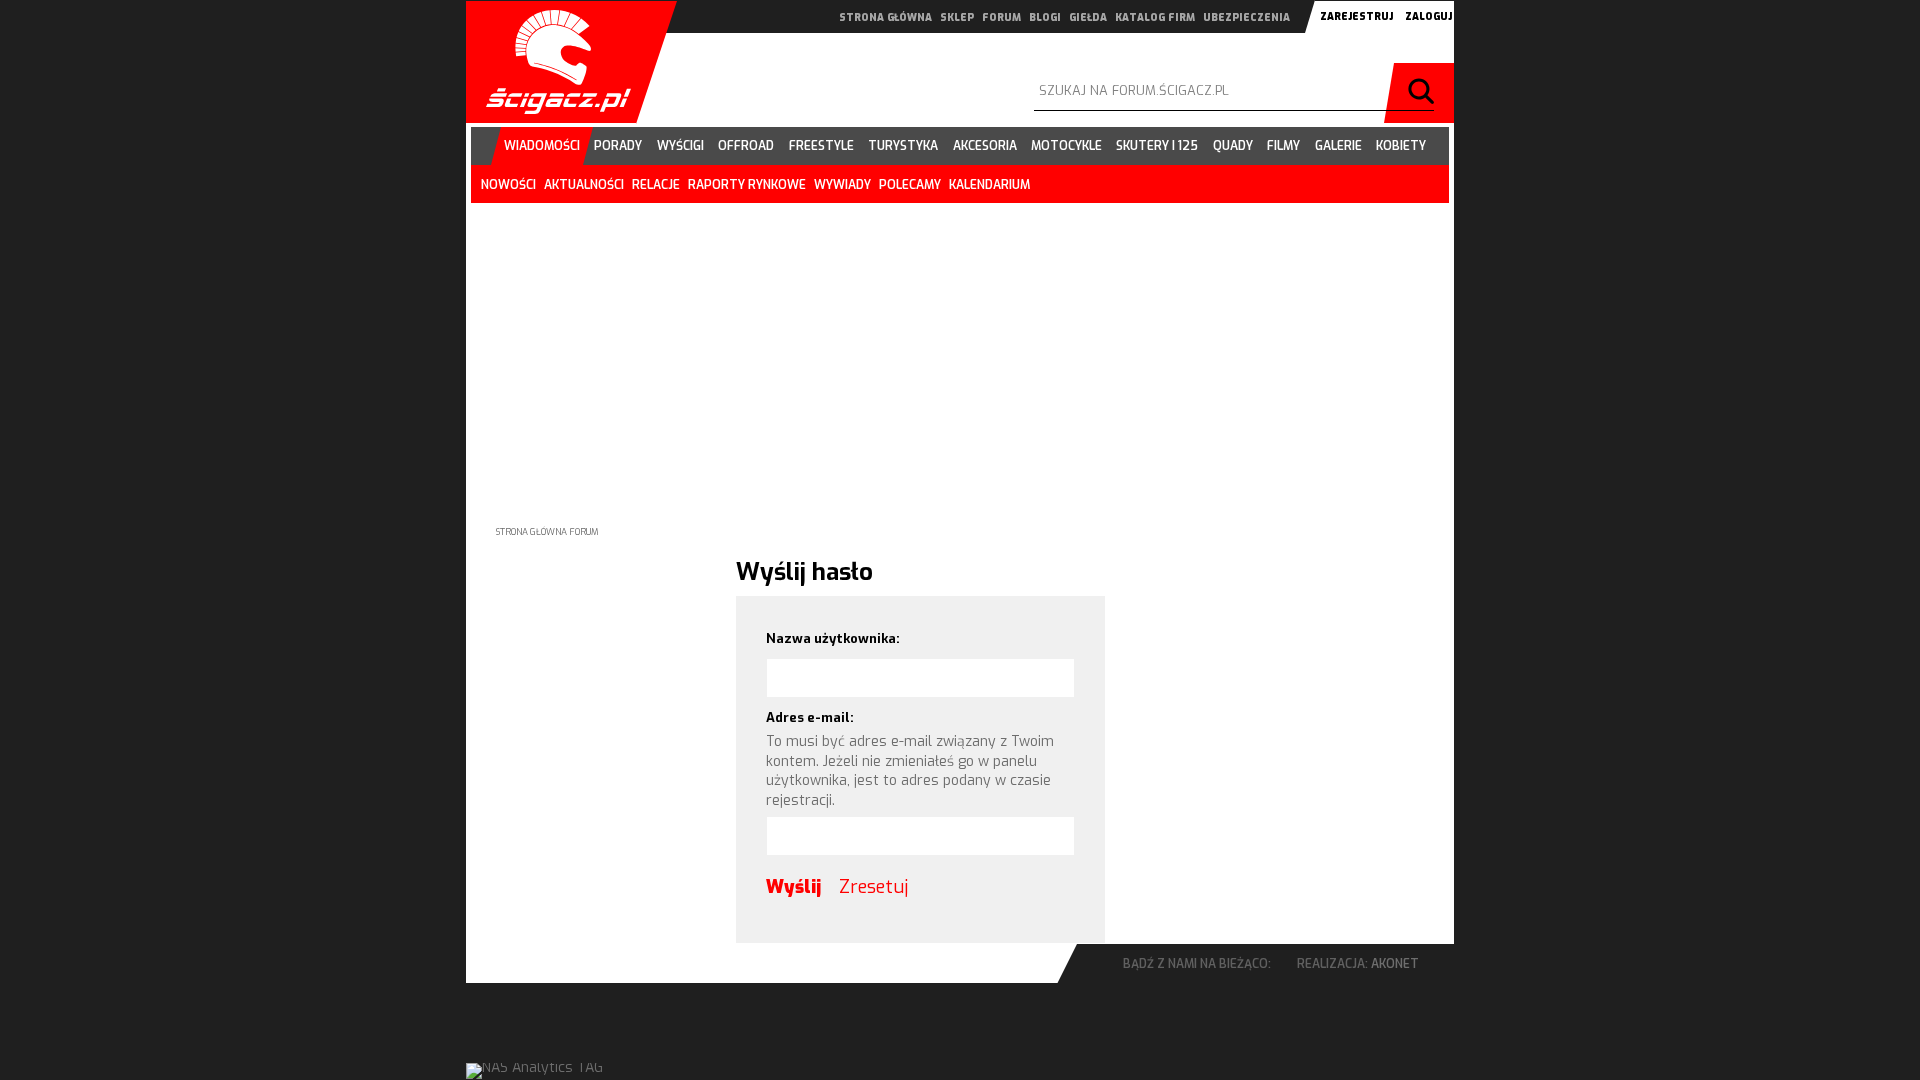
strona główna (885, 17)
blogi (1045, 17)
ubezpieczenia (1246, 17)
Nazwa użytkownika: (833, 638)
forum (1001, 17)
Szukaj (1424, 93)
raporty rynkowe (747, 185)
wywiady (842, 185)
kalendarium (989, 185)
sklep (957, 17)
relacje (656, 185)
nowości (508, 185)
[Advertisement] (960, 348)
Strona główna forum (547, 532)
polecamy (910, 185)
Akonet (1395, 964)
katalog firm (1155, 17)
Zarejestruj (1356, 16)
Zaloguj (1428, 16)
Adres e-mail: (810, 717)
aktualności (584, 185)
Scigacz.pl (551, 62)
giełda (1088, 17)
